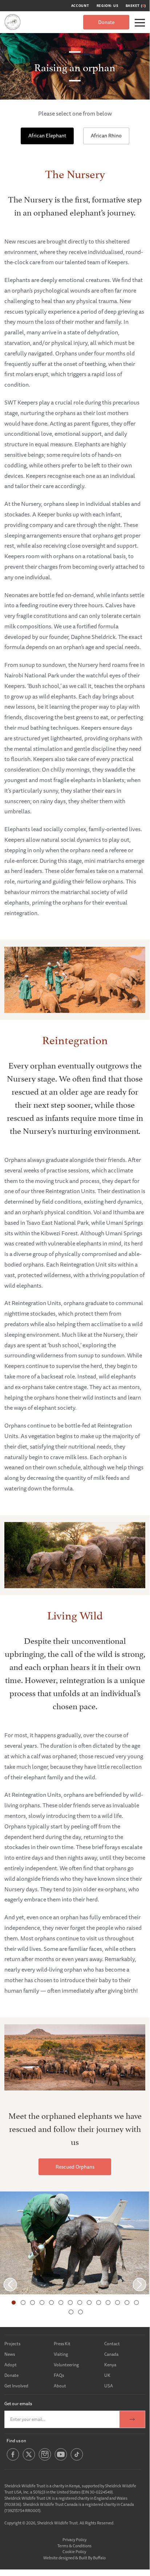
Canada (111, 2354)
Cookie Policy (74, 2551)
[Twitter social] (29, 2460)
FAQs (59, 2375)
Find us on (16, 2441)
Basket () (136, 6)
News (10, 2354)
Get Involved (16, 2386)
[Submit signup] (132, 2419)
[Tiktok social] (77, 2460)
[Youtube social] (61, 2460)
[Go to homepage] (13, 22)
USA (109, 2386)
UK (107, 2375)
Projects (12, 2344)
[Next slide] (139, 2284)
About (60, 2386)
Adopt (11, 2365)
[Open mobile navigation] (140, 23)
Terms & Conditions (74, 2546)
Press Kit (62, 2344)
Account (80, 6)
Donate (106, 22)
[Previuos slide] (10, 2284)
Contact (112, 2344)
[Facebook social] (13, 2460)
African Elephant (47, 136)
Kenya (110, 2365)
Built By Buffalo (92, 2558)
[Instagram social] (45, 2460)
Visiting (61, 2354)
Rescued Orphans (75, 2167)
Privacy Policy (74, 2539)
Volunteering (66, 2365)
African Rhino (106, 136)
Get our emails (18, 2404)
